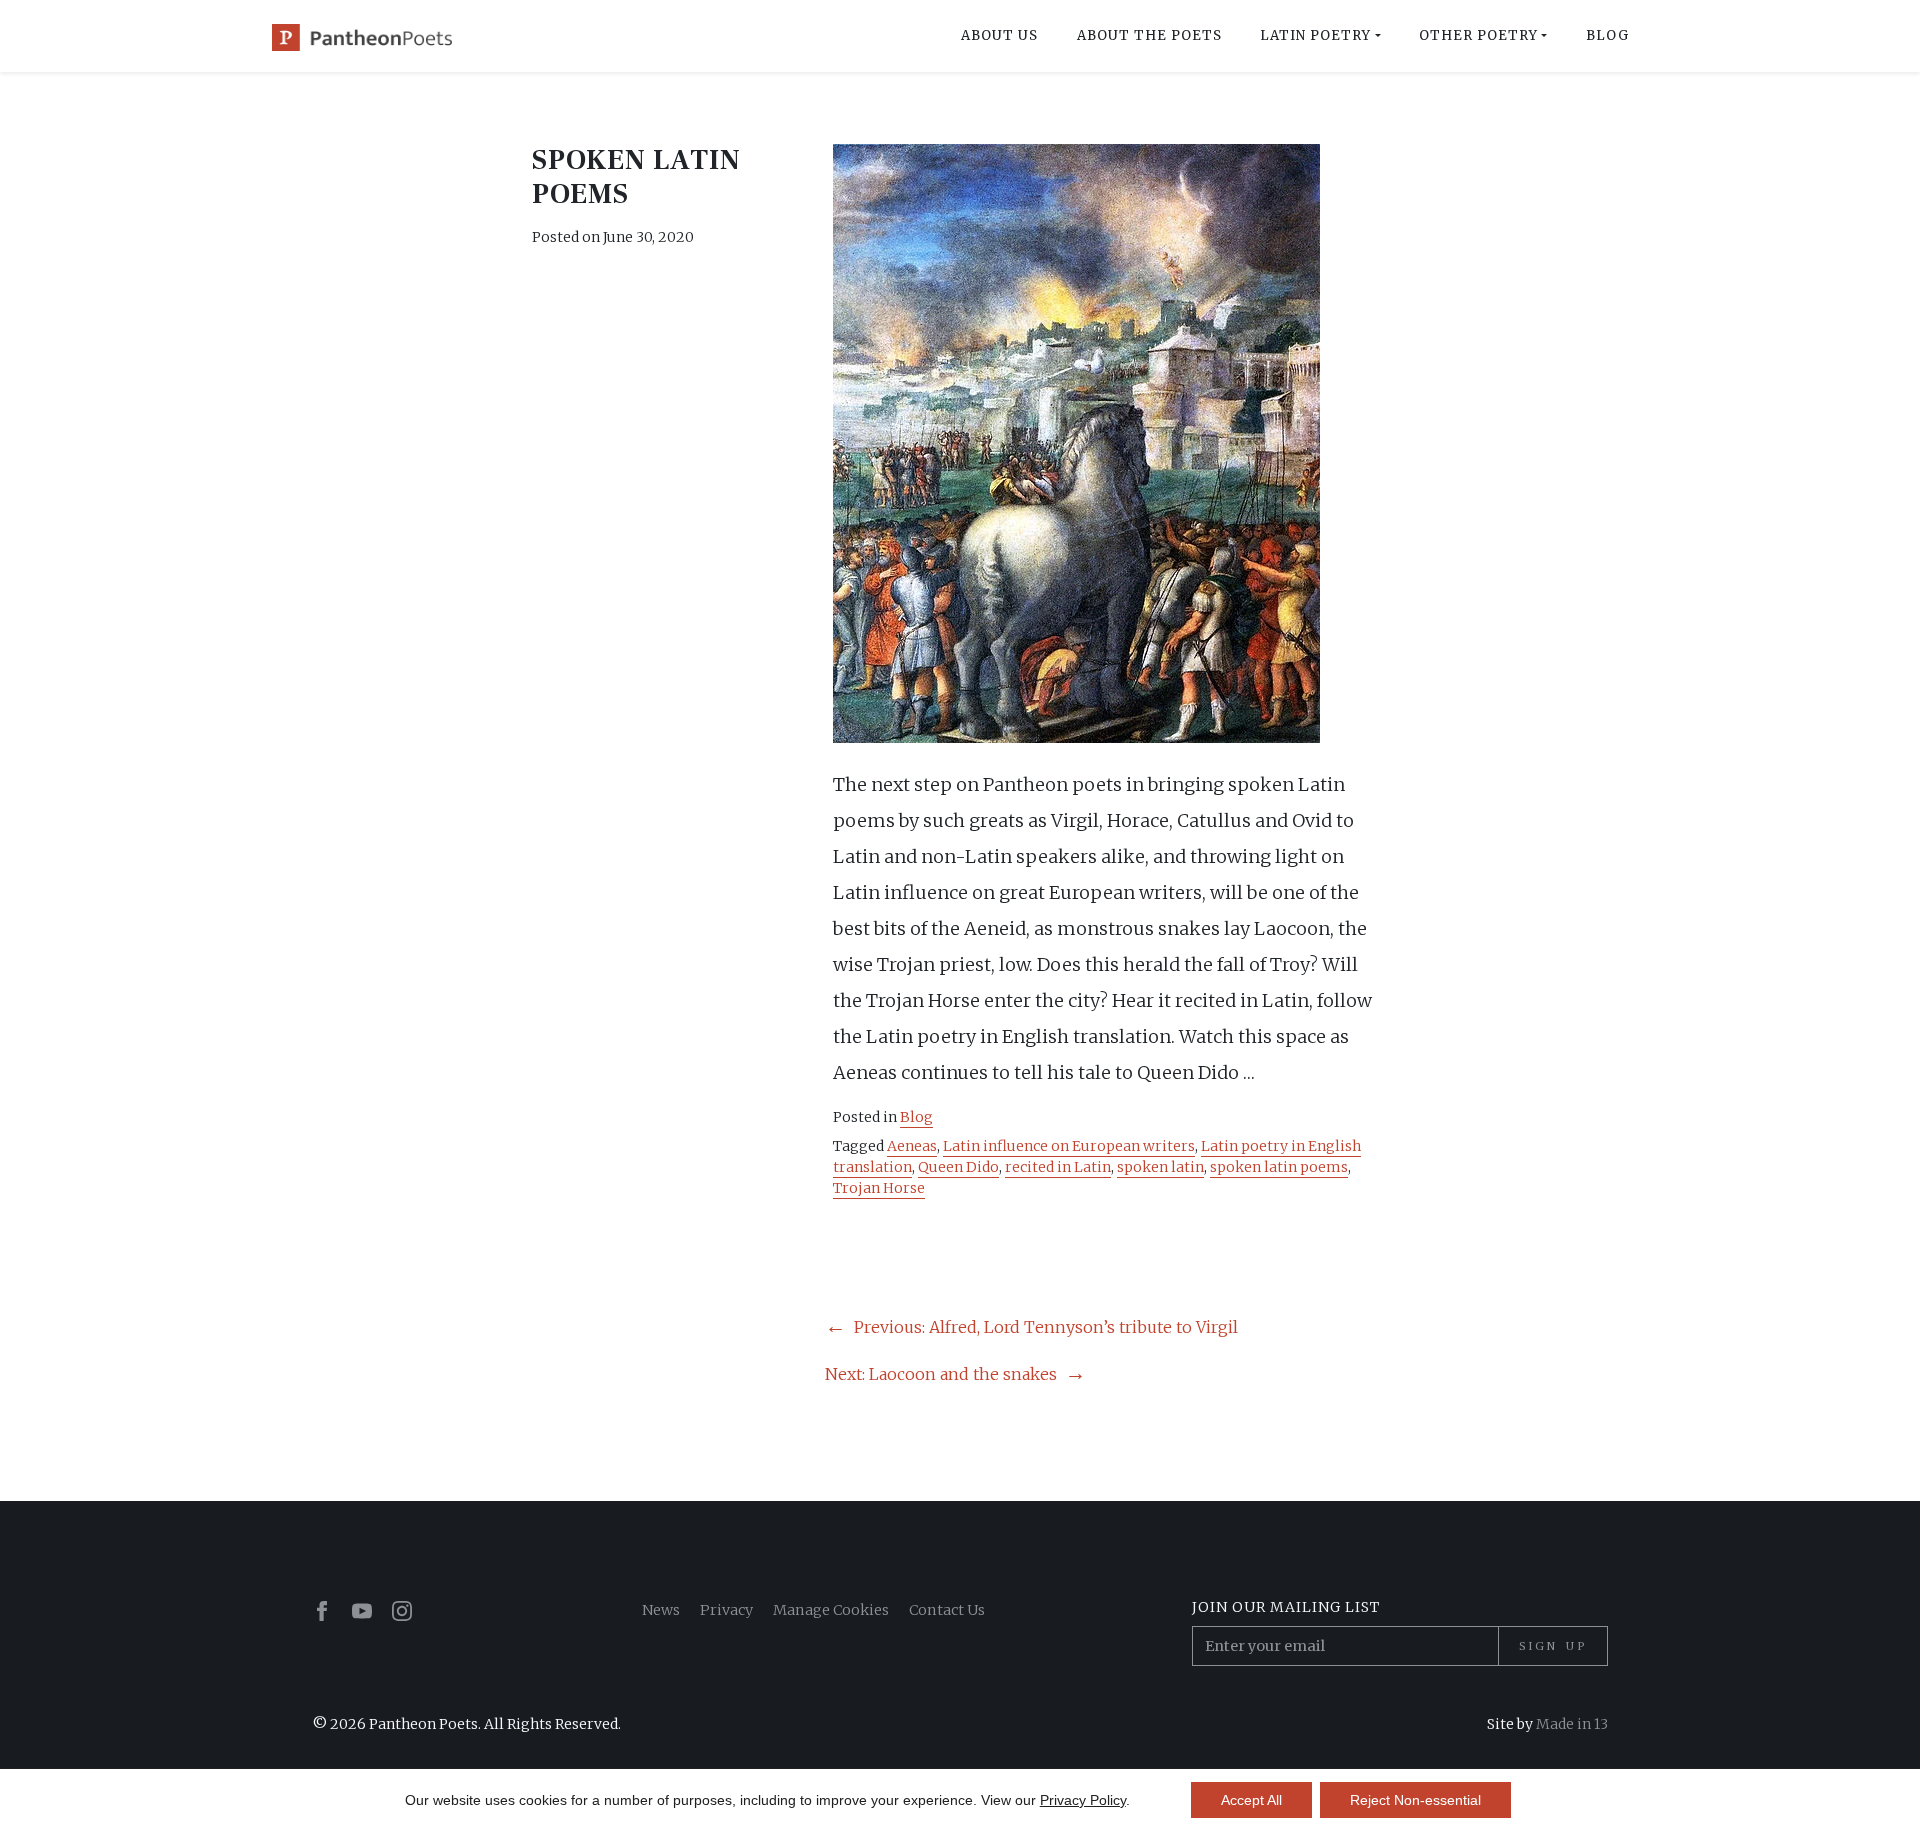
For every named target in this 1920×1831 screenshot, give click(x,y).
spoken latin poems (1279, 1167)
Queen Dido (958, 1167)
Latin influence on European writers (1069, 1146)
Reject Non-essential (1415, 1800)
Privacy (726, 1610)
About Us (999, 35)
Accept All (1251, 1800)
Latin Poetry (1315, 35)
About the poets (1149, 35)
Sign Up (1553, 1646)
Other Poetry (1478, 35)
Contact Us (947, 1610)
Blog (1607, 35)
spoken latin (1160, 1167)
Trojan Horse (879, 1188)
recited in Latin (1058, 1167)
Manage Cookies (831, 1610)
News (661, 1610)
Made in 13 (1572, 1724)
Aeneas (912, 1146)
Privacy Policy (1083, 1800)
